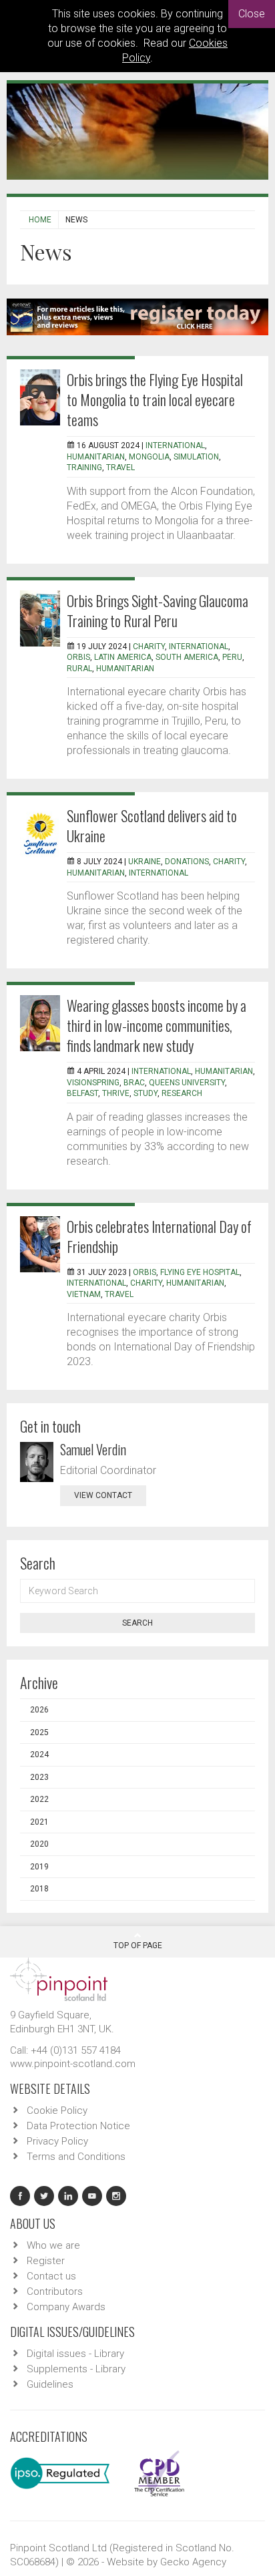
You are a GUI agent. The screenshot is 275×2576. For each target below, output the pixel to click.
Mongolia (149, 457)
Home (40, 220)
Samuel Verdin (93, 1449)
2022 (39, 1799)
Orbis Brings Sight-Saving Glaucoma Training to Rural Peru (158, 610)
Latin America (123, 657)
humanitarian (96, 457)
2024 (39, 1755)
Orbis (78, 657)
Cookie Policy (57, 2110)
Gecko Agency (193, 2562)
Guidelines (50, 2384)
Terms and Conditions (76, 2157)
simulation (196, 457)
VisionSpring (93, 1083)
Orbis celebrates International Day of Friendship (159, 1236)
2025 (39, 1732)
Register (46, 2261)
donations (187, 862)
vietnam (84, 1294)
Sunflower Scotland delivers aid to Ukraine (152, 825)
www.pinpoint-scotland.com (73, 2064)
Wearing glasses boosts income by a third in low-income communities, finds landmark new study (157, 1025)
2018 (39, 1889)
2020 (39, 1844)
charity (149, 647)
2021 (39, 1822)
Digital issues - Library (75, 2354)
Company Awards (66, 2307)
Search (137, 1623)
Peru (232, 657)
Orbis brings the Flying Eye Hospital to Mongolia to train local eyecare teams (155, 399)
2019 (39, 1867)
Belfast (82, 1093)
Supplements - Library (76, 2369)
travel (120, 468)
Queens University (187, 1083)
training (84, 468)
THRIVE (116, 1093)
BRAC (134, 1083)
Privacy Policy (57, 2141)
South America (187, 657)
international (175, 445)
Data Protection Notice (78, 2126)
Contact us (51, 2276)
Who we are (53, 2245)
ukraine (145, 862)
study (146, 1093)
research (182, 1093)
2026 (39, 1710)
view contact (103, 1495)
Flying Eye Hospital (200, 1272)
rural (79, 669)
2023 (39, 1777)
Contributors (55, 2291)
